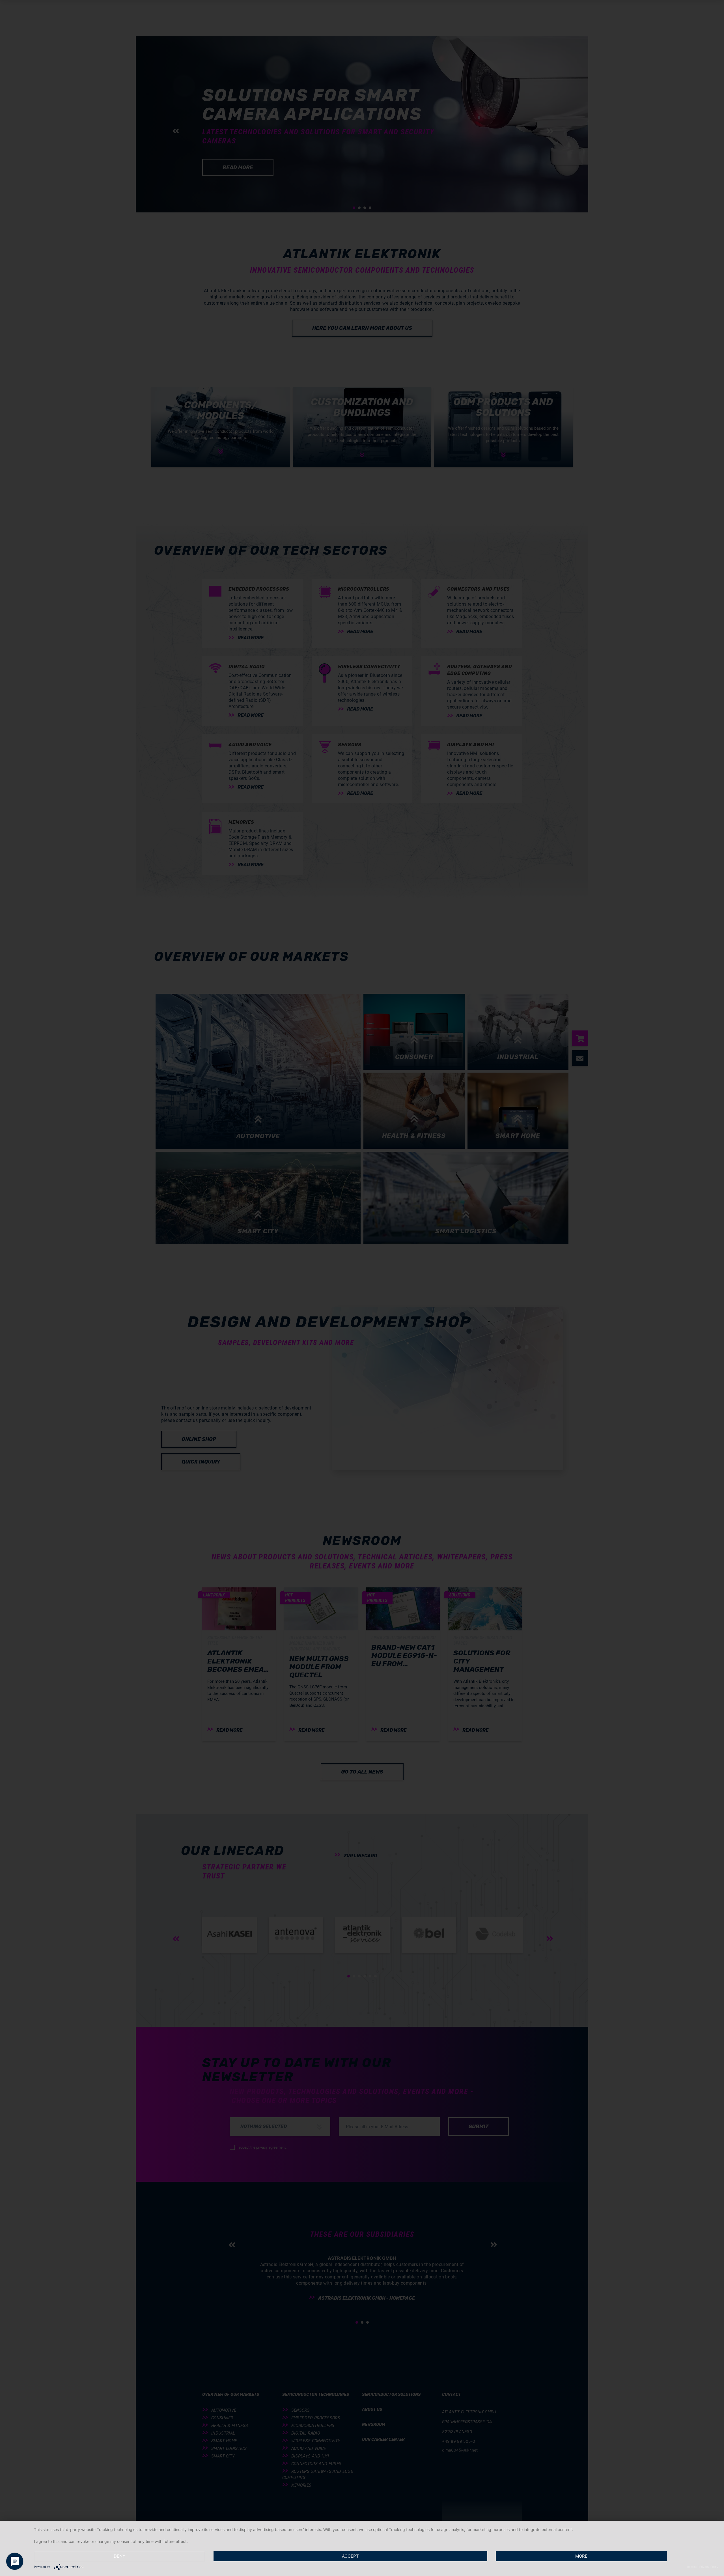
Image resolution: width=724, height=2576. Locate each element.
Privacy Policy (709, 2567)
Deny (119, 2556)
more (581, 2556)
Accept (350, 2556)
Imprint (692, 2567)
